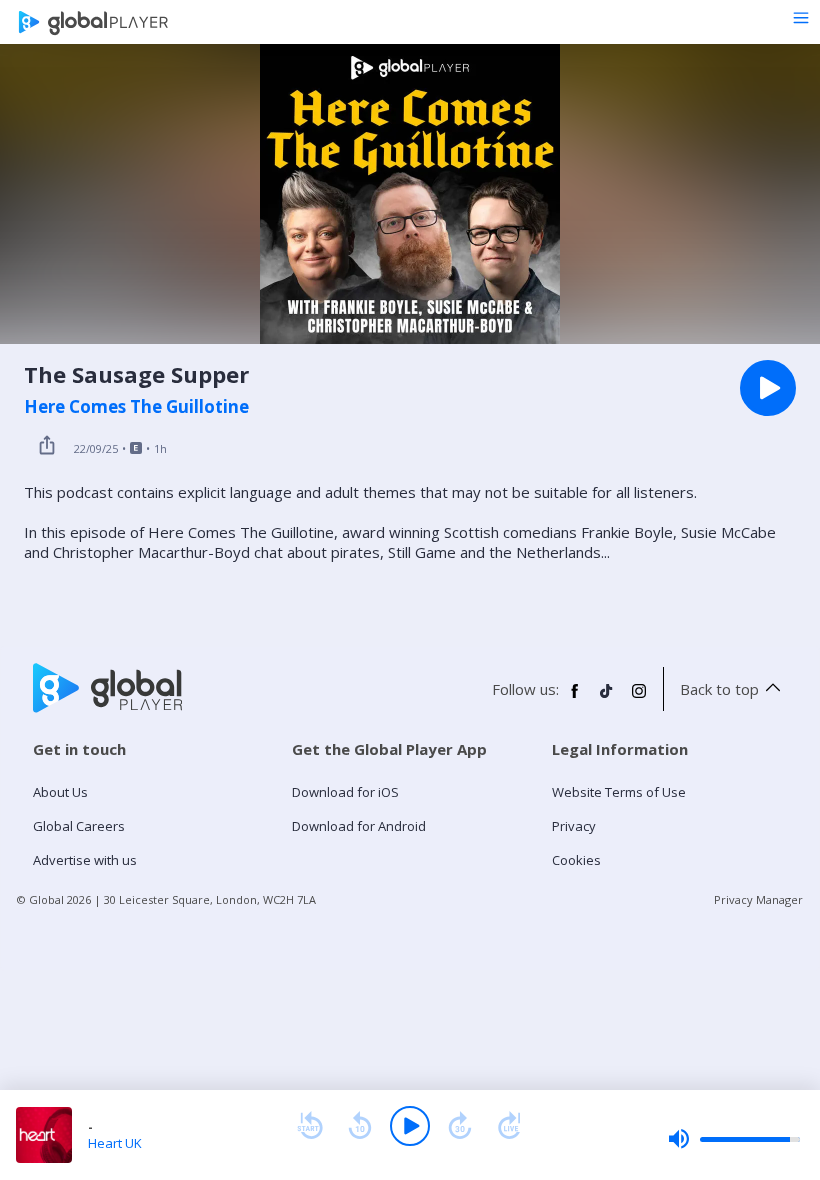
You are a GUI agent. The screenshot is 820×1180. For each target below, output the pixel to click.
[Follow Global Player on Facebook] (575, 699)
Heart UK (115, 1143)
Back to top (719, 689)
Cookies (576, 860)
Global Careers (79, 826)
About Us (60, 792)
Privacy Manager (758, 899)
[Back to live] (510, 1126)
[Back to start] (310, 1126)
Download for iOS (345, 792)
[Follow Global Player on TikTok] (607, 699)
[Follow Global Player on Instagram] (639, 699)
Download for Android (359, 826)
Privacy (574, 826)
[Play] (410, 1126)
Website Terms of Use (619, 792)
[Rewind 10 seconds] (360, 1126)
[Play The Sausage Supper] (768, 388)
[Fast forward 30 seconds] (460, 1126)
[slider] (734, 1139)
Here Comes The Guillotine (136, 407)
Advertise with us (85, 860)
